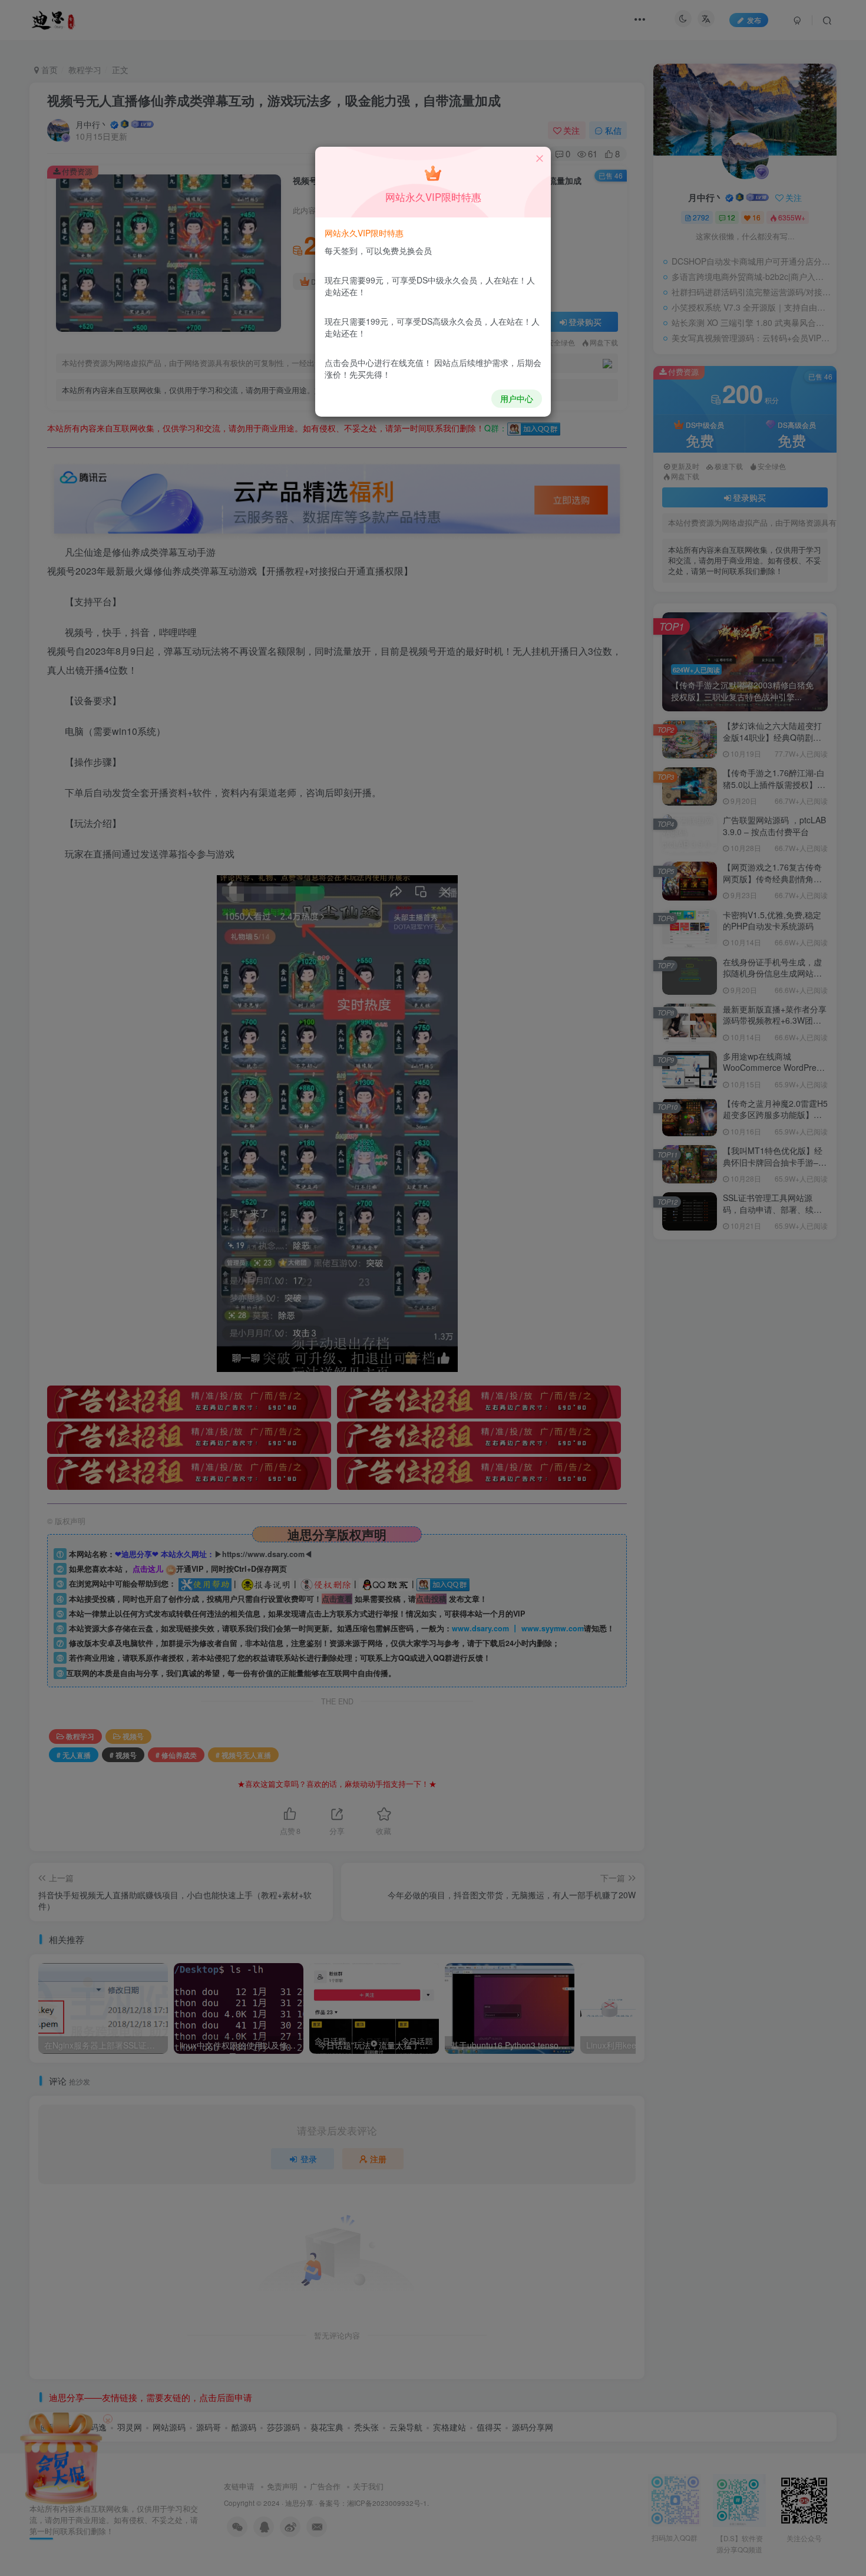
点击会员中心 (349, 362)
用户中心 (517, 398)
